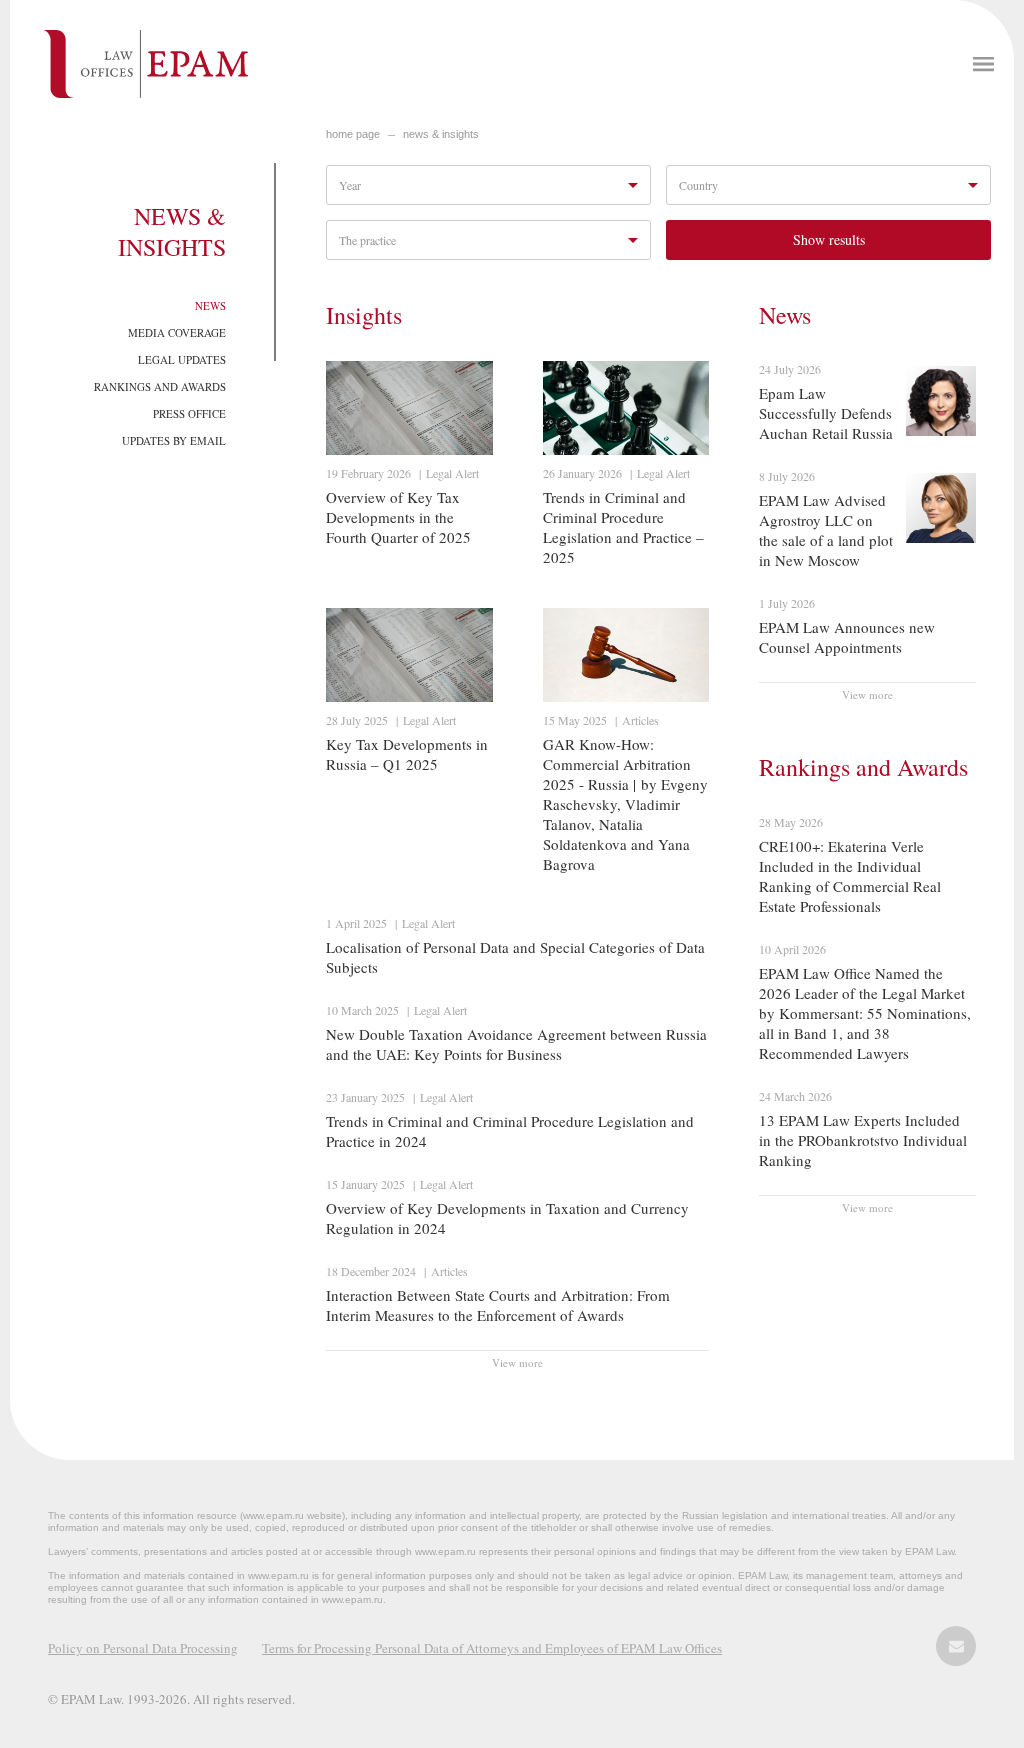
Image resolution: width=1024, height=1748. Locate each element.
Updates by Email (174, 440)
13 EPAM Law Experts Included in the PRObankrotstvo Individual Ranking (863, 1140)
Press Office (189, 413)
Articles (640, 720)
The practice (367, 240)
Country (698, 185)
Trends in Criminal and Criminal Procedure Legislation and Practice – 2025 (623, 527)
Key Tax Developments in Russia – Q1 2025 (407, 754)
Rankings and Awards (160, 386)
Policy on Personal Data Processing (143, 1648)
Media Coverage (177, 332)
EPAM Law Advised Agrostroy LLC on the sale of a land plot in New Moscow (826, 530)
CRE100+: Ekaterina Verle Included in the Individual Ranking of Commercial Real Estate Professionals (850, 876)
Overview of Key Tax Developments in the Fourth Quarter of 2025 (398, 517)
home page (353, 134)
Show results (829, 239)
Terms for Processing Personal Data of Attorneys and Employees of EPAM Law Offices (492, 1648)
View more (517, 1362)
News (210, 305)
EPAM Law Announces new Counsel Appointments (847, 637)
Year (350, 185)
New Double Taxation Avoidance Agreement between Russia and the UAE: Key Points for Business (516, 1044)
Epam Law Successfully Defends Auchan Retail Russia (826, 413)
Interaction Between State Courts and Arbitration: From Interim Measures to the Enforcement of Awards (498, 1305)
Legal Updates (182, 359)
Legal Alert (452, 473)
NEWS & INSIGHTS (441, 134)
